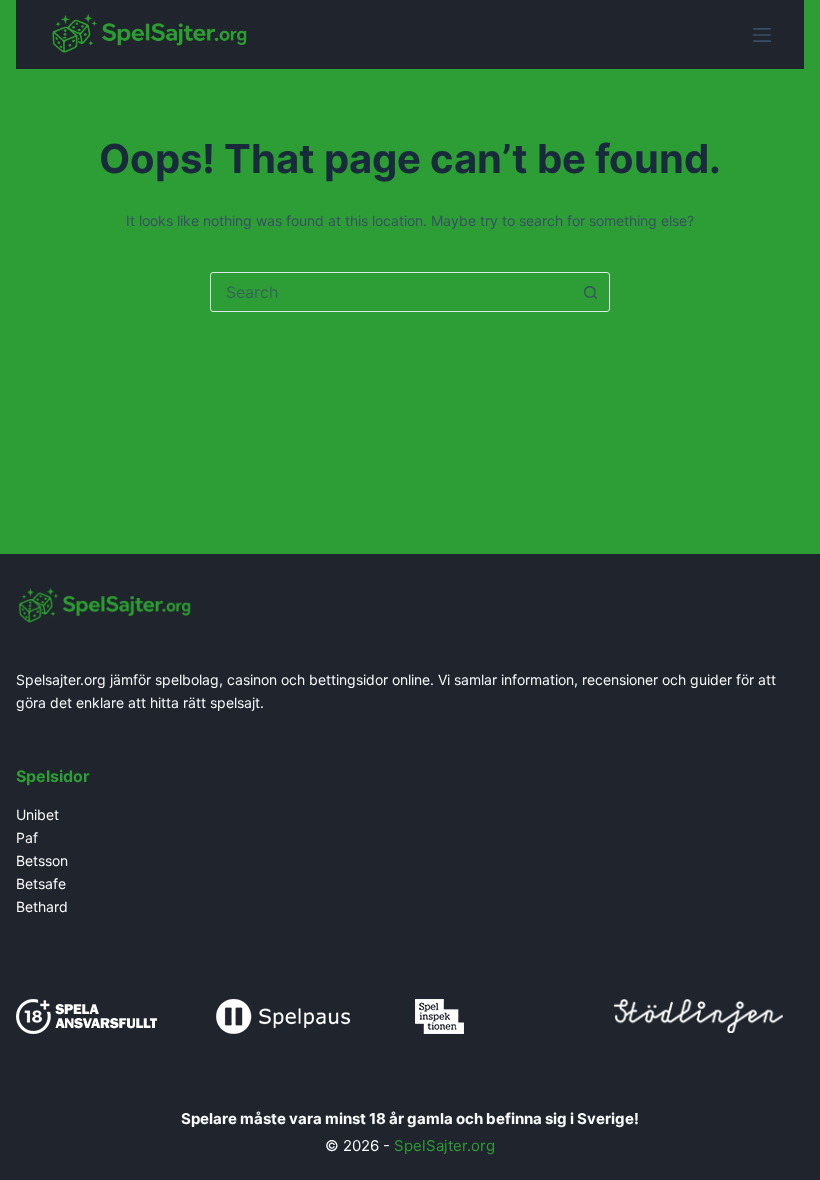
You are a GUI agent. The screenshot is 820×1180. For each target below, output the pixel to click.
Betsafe (41, 883)
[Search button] (590, 292)
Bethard (42, 906)
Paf (27, 837)
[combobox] (391, 292)
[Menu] (762, 35)
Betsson (42, 860)
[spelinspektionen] (439, 1014)
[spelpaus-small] (283, 1014)
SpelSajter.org (444, 1145)
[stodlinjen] (698, 1013)
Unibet (39, 814)
